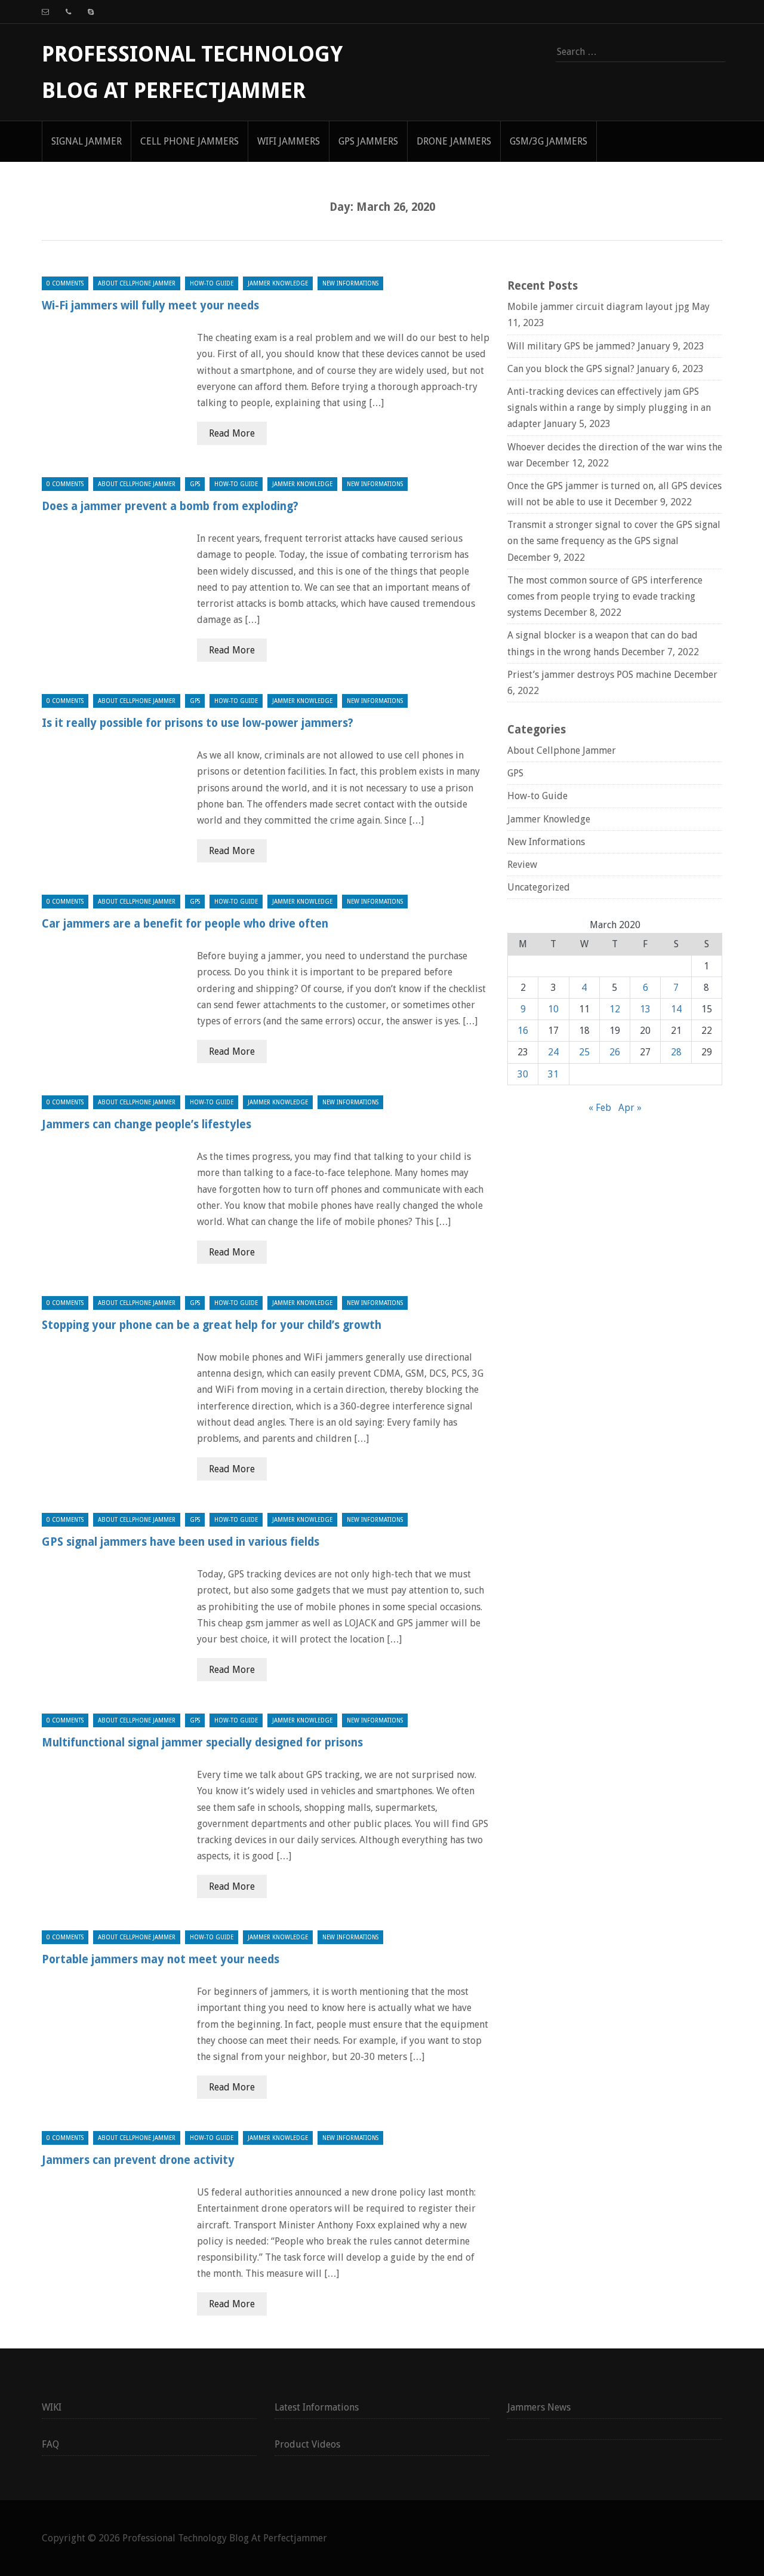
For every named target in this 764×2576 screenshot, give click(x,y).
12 (615, 1009)
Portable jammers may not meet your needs (161, 1959)
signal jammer (87, 141)
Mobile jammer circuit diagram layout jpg (598, 307)
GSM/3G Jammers (549, 141)
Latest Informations (317, 2407)
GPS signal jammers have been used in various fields (181, 1542)
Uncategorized (539, 887)
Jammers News (539, 2407)
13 (645, 1009)
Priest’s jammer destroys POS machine (589, 675)
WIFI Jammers (289, 141)
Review (522, 865)
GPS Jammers (368, 141)
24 (553, 1052)
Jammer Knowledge (278, 283)
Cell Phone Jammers (190, 141)
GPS (195, 484)
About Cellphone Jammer (137, 283)
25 (584, 1052)
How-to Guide (212, 283)
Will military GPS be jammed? (571, 346)
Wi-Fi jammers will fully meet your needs (150, 306)
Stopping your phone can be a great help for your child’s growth (212, 1325)
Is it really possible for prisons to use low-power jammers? (198, 723)
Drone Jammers (454, 141)
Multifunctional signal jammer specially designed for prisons (202, 1743)
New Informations (350, 283)
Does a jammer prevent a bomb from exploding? (170, 506)
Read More (232, 433)
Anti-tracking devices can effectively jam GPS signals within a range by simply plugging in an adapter (609, 408)
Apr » (630, 1108)
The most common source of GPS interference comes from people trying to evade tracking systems (605, 596)
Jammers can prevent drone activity (138, 2160)
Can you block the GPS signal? (571, 369)
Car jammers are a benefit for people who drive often (185, 924)
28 (676, 1052)
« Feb (600, 1108)
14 (676, 1009)
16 (523, 1031)
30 (523, 1074)
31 (553, 1074)
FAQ (50, 2444)
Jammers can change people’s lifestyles (147, 1124)
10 (553, 1009)
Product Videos (307, 2444)
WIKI (52, 2407)
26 (615, 1052)
